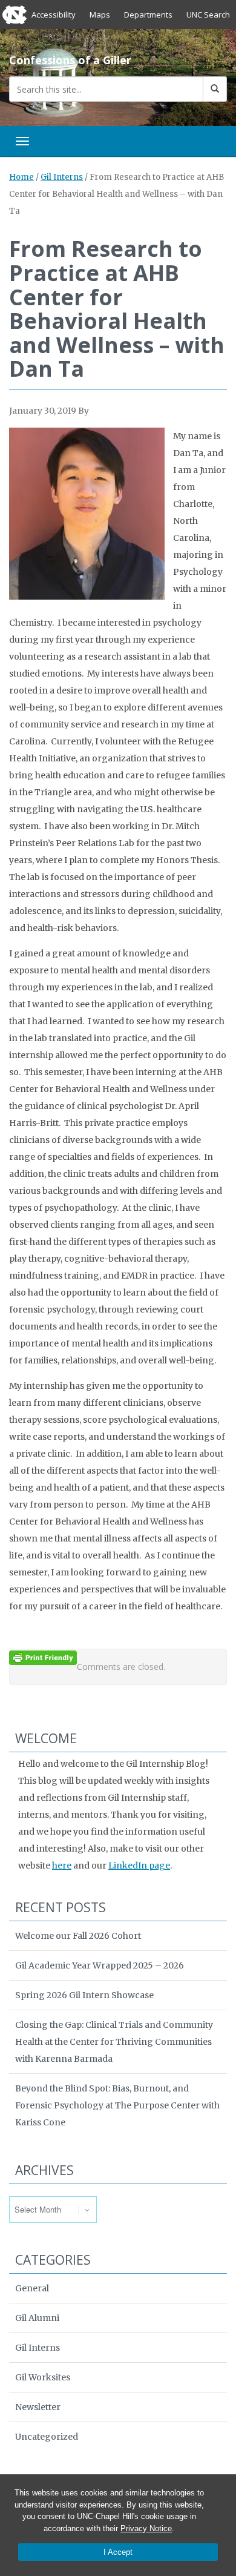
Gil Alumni (37, 2318)
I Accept (118, 2552)
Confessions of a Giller (70, 60)
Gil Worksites (43, 2377)
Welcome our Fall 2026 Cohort (78, 1936)
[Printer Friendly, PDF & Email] (43, 1657)
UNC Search (208, 15)
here (62, 1866)
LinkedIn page (139, 1866)
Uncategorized (47, 2437)
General (32, 2288)
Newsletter (38, 2407)
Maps (100, 15)
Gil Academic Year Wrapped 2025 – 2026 (100, 1965)
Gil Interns (62, 177)
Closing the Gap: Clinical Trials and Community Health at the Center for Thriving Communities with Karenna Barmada (114, 2042)
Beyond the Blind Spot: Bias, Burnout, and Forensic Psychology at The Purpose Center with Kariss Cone (117, 2105)
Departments (148, 15)
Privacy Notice (146, 2528)
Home (21, 177)
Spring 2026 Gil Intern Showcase (84, 1995)
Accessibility (54, 15)
